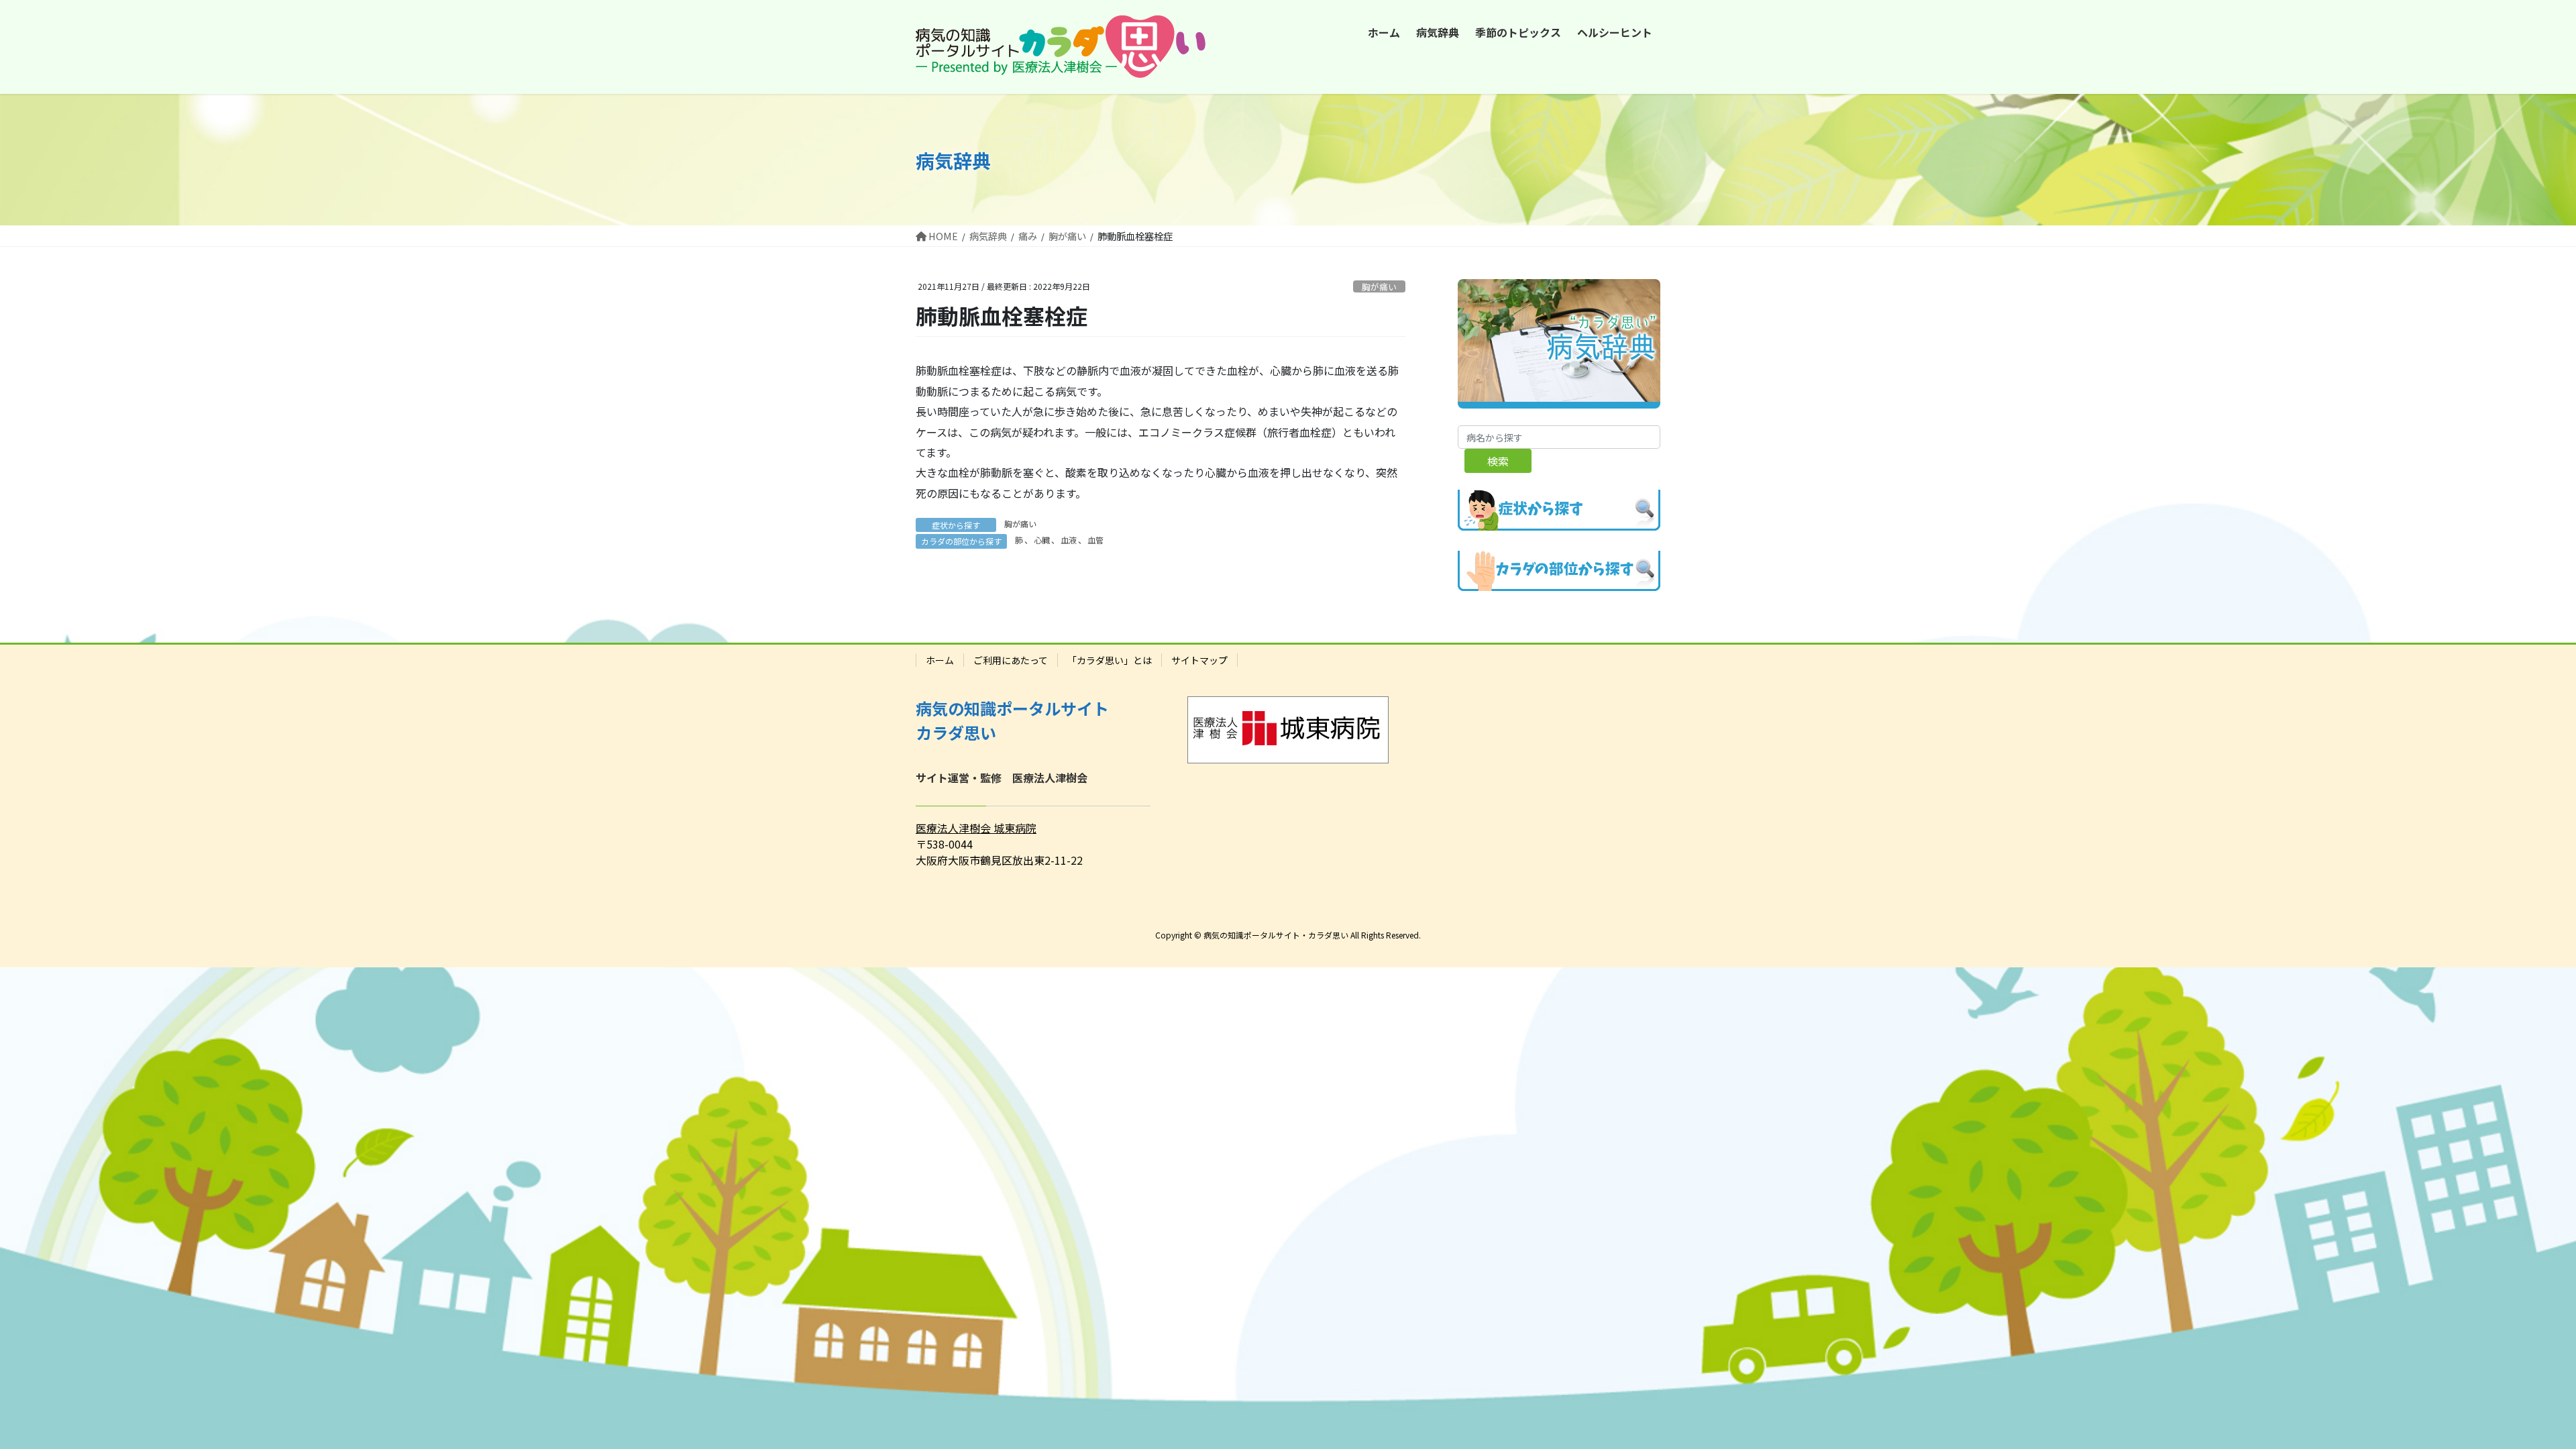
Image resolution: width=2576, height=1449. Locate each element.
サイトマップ (1199, 660)
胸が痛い (1379, 287)
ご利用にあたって (1011, 660)
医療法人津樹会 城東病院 (976, 828)
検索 (1498, 461)
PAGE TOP (2510, 1393)
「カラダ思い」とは (1110, 660)
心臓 (1042, 540)
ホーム (940, 660)
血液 (1069, 540)
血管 (1095, 540)
